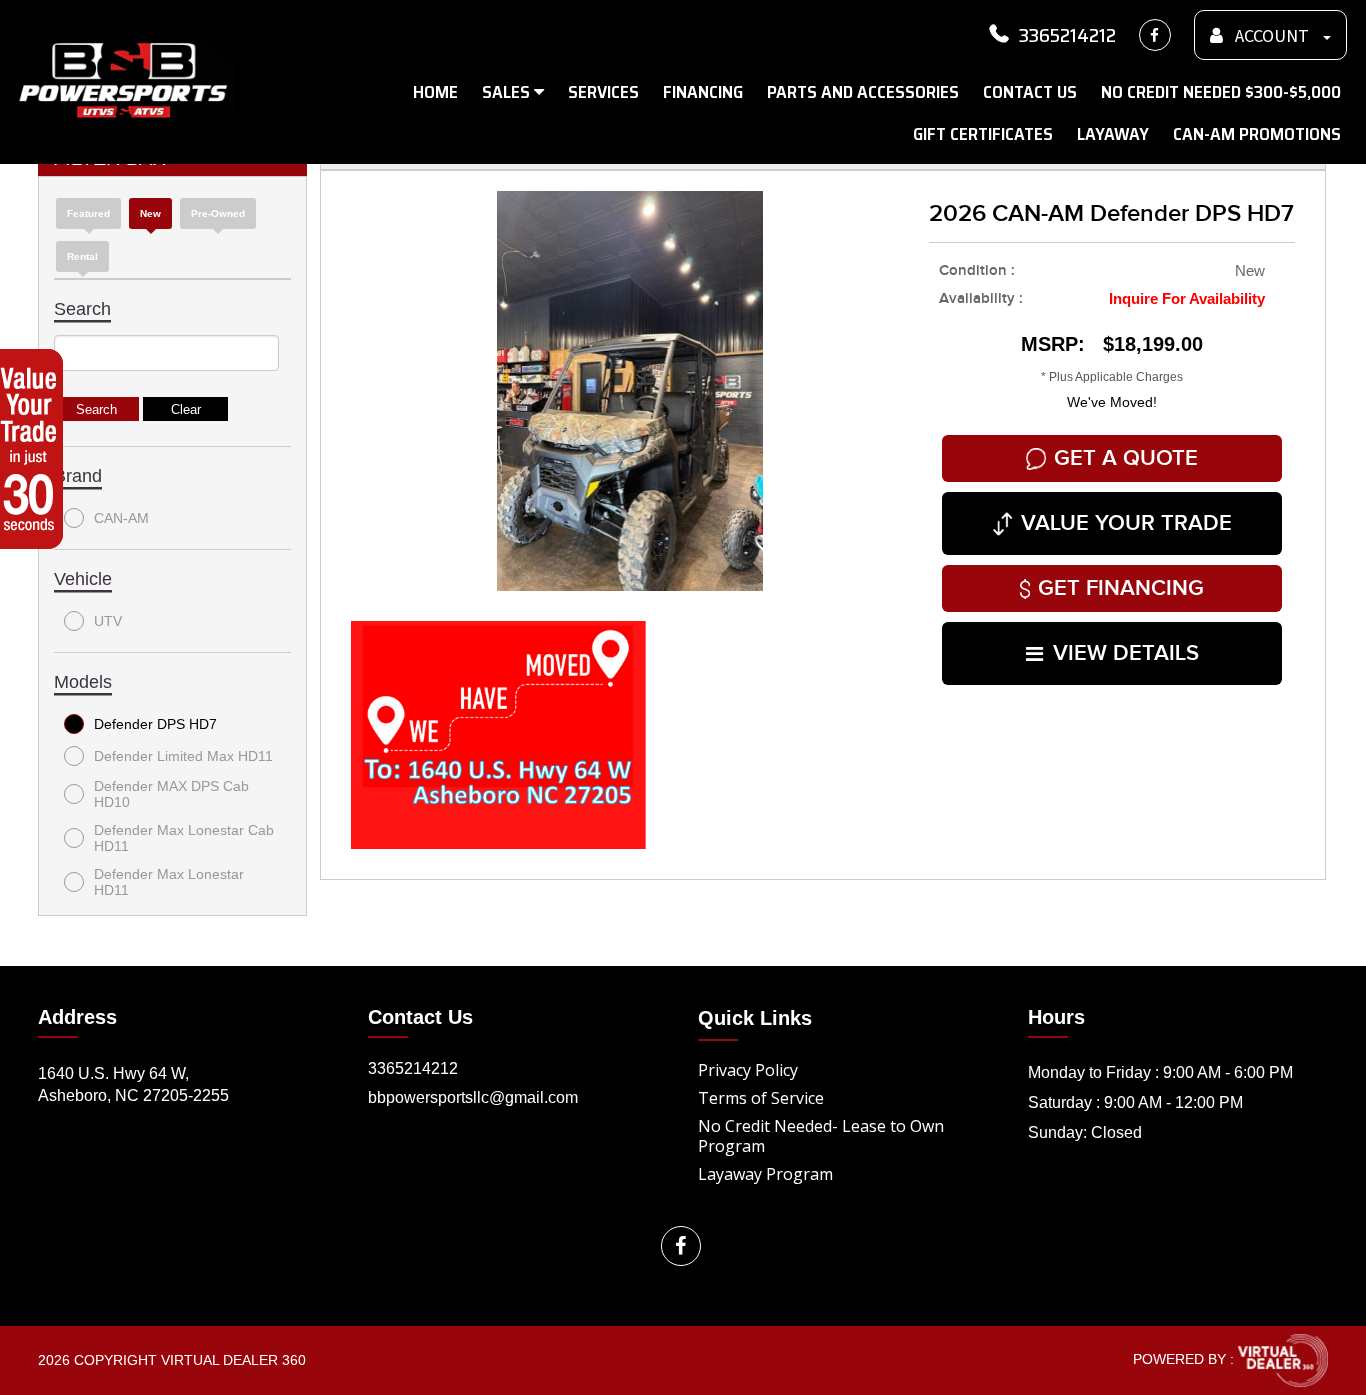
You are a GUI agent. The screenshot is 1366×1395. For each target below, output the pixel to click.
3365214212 (1067, 35)
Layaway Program (765, 1174)
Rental (82, 256)
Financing (703, 92)
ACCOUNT (1272, 36)
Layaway (1113, 134)
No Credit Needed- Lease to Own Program (821, 1136)
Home (435, 92)
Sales (508, 92)
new (150, 213)
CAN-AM (121, 518)
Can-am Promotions (1257, 134)
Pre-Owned (218, 213)
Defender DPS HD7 (155, 724)
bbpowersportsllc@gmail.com (473, 1097)
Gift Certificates (983, 134)
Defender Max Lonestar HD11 (169, 882)
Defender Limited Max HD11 (183, 756)
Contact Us (1030, 92)
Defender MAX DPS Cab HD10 (171, 794)
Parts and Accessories (863, 92)
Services (603, 92)
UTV (108, 621)
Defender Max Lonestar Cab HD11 (184, 838)
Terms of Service (761, 1098)
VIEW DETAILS (1126, 653)
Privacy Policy (748, 1070)
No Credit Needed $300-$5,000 (1221, 92)
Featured (88, 213)
